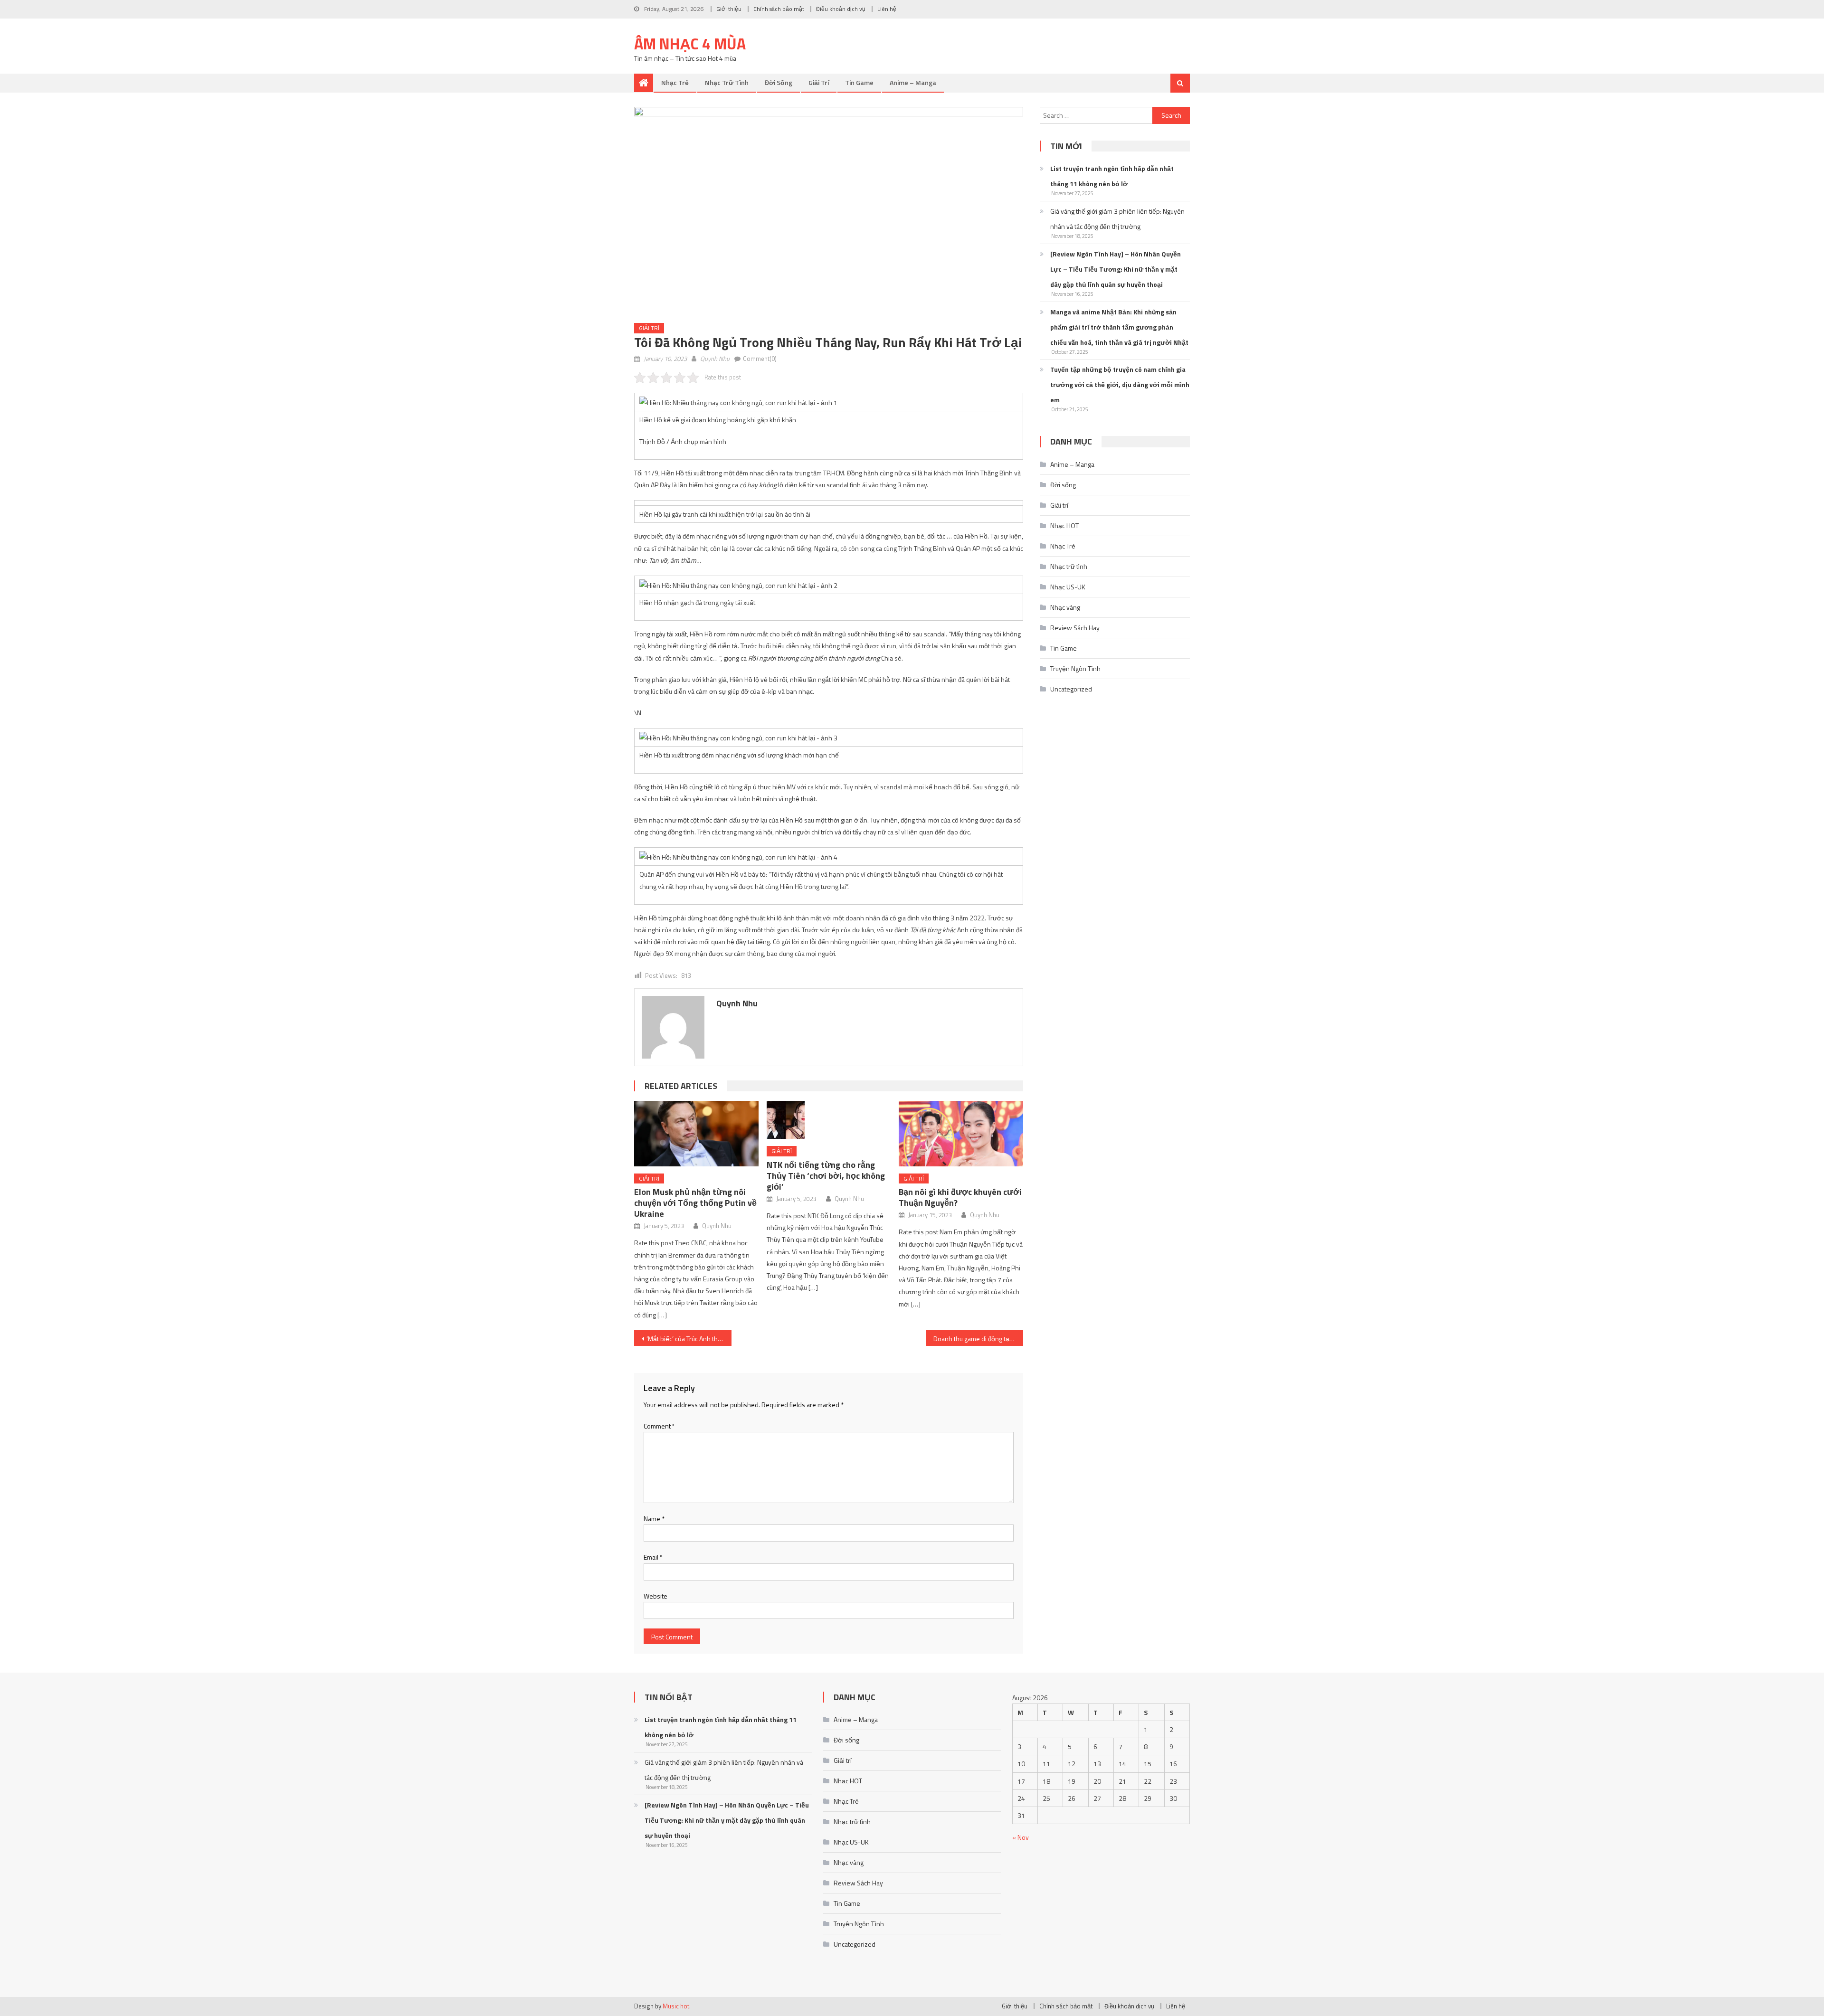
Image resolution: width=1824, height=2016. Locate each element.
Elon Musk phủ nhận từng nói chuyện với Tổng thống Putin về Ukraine (695, 1203)
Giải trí (819, 82)
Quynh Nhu (715, 359)
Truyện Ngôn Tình (1075, 668)
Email (653, 1557)
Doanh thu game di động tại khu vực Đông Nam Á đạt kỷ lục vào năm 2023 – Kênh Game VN (978, 1339)
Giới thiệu (729, 9)
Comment (659, 1426)
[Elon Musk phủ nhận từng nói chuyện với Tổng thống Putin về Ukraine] (696, 1133)
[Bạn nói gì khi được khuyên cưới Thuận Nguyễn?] (961, 1133)
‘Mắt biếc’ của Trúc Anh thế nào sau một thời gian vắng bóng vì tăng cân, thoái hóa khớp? (689, 1339)
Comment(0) (760, 359)
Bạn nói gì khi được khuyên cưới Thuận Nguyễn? (960, 1197)
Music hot (676, 2006)
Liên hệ (887, 9)
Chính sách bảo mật (779, 9)
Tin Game (859, 82)
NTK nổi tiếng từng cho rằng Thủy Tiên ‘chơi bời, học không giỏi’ (826, 1176)
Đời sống (779, 82)
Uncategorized (1071, 689)
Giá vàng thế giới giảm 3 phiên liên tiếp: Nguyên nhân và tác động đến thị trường (1117, 219)
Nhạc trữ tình (727, 82)
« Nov (1021, 1837)
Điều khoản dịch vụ (841, 9)
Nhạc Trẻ (675, 82)
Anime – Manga (913, 82)
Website (655, 1596)
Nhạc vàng (1065, 607)
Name (654, 1519)
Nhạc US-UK (1068, 587)
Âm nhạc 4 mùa (690, 44)
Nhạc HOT (1064, 525)
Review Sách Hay (1075, 628)
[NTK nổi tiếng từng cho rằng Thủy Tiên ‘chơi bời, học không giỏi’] (829, 1120)
